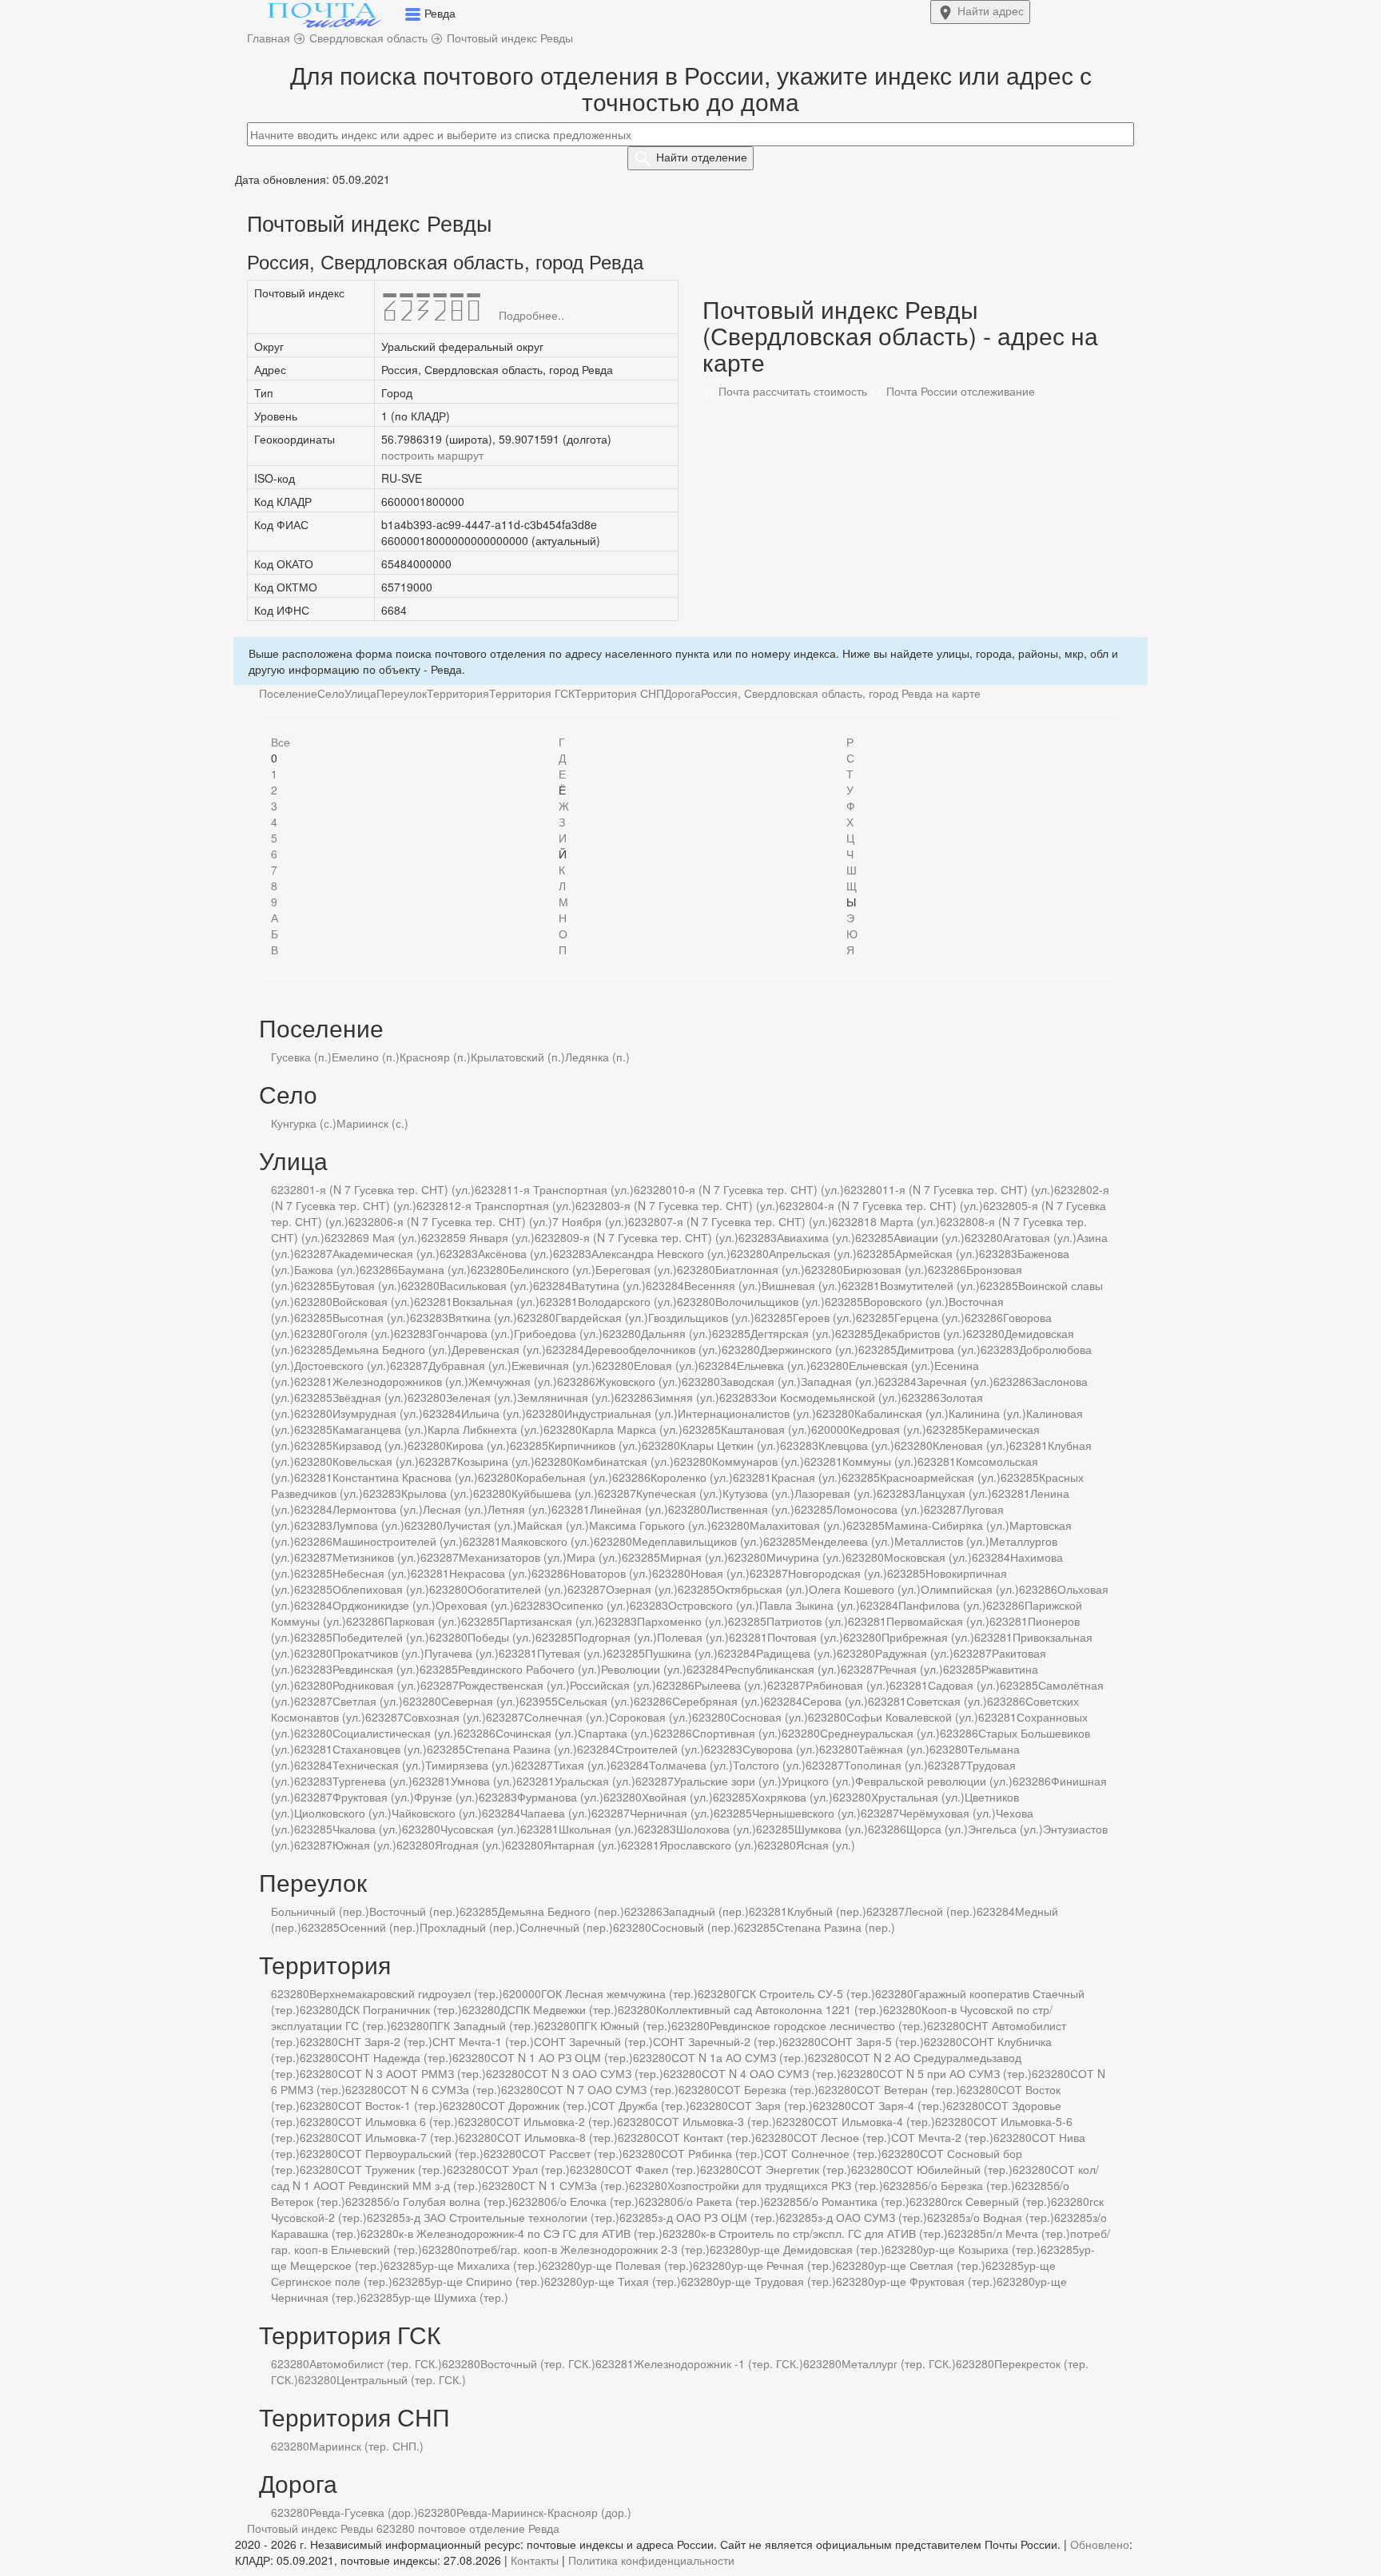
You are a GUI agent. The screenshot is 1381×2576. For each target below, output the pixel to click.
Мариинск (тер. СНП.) (366, 2446)
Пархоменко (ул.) (683, 1621)
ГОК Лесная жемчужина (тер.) (619, 1993)
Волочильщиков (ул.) (770, 1301)
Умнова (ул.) (484, 1781)
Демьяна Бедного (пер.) (561, 1911)
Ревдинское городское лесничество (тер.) (818, 2025)
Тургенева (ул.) (372, 1781)
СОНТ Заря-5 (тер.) (872, 2041)
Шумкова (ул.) (831, 1829)
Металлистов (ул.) (942, 1541)
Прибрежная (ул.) (928, 1637)
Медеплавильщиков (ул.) (698, 1541)
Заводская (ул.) (760, 1381)
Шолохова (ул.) (716, 1829)
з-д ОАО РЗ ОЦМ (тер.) (718, 2217)
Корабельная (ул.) (564, 1477)
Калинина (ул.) (987, 1413)
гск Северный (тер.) (999, 2201)
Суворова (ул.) (781, 1749)
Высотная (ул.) (371, 1317)
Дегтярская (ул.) (793, 1333)
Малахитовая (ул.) (798, 1525)
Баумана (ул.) (434, 1269)
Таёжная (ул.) (893, 1749)
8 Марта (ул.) (905, 1221)
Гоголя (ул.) (363, 1333)
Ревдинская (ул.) (376, 1669)
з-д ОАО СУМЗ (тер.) (872, 2217)
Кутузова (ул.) (758, 1493)
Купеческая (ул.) (679, 1493)
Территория (458, 693)
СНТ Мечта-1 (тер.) (483, 2041)
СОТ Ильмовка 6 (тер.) (398, 2121)
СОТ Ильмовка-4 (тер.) (875, 2121)
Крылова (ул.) (437, 1493)
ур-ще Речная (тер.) (784, 2265)
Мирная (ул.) (694, 1557)
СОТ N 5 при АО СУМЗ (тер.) (955, 2073)
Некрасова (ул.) (490, 1573)
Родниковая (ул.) (376, 1685)
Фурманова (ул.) (560, 1797)
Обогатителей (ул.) (517, 1589)
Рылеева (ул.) (731, 1685)
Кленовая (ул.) (971, 1445)
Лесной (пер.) (941, 1911)
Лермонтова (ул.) (378, 1509)
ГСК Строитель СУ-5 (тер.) (806, 1993)
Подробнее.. (531, 315)
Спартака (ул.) (616, 1733)
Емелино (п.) (366, 1057)
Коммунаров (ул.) (758, 1461)
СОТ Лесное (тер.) (842, 2137)
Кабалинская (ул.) (901, 1413)
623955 (539, 1701)
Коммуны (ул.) (880, 1461)
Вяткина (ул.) (483, 1317)
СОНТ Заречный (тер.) (593, 2041)
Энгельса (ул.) (1005, 1829)
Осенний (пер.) (380, 1927)
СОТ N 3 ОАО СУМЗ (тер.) (594, 2073)
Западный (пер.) (706, 1911)
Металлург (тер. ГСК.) (899, 2363)
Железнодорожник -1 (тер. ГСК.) (718, 2363)
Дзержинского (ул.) (809, 1349)
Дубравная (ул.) (470, 1365)
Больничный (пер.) (320, 1911)
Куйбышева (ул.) (555, 1493)
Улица (360, 693)
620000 (830, 1429)
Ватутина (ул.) (609, 1285)
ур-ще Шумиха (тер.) (454, 2297)
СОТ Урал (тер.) (527, 2169)
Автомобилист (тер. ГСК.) (376, 2363)
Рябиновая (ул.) (848, 1685)
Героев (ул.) (824, 1317)
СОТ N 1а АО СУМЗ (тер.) (740, 2057)
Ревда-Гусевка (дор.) (364, 2512)
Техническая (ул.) (379, 1765)
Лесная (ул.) (455, 1509)
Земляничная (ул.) (566, 1397)
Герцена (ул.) (929, 1317)
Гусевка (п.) (301, 1057)
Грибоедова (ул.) (558, 1333)
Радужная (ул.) (914, 1653)
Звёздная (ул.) (370, 1397)
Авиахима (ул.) (816, 1237)
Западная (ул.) (840, 1381)
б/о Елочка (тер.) (595, 2201)
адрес (991, 10)
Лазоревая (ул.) (836, 1493)
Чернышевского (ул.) (806, 1813)
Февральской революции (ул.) (934, 1781)
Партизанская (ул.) (549, 1621)
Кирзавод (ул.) (370, 1445)
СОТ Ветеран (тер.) (908, 2089)
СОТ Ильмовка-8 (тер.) (557, 2137)
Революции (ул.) (644, 1669)
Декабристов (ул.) (920, 1333)
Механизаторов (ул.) (513, 1557)
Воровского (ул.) (906, 1301)
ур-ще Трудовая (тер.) (778, 2281)
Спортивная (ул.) (737, 1733)
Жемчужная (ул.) (513, 1381)
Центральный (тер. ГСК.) (401, 2379)
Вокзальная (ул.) (496, 1301)
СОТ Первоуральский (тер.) (411, 2153)
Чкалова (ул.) (367, 1829)
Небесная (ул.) (372, 1573)
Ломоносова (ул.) (878, 1509)
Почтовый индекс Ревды (310, 2528)
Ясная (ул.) (826, 1845)
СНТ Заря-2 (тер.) (385, 2041)
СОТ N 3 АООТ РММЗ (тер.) (412, 2073)
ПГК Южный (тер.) (624, 2025)
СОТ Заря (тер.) (770, 2105)
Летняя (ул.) (519, 1509)
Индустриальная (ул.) (621, 1413)
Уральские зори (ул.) (728, 1781)
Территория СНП (619, 693)
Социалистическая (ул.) (395, 1733)
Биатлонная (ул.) (760, 1269)
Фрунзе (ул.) (446, 1797)
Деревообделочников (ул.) (653, 1349)
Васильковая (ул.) (486, 1285)
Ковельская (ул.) (376, 1461)
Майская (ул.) (553, 1525)
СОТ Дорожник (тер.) (536, 2105)
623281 (494, 1189)
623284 (552, 1285)
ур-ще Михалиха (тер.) (482, 2265)
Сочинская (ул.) (537, 1733)
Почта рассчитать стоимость (791, 391)
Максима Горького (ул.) (650, 1525)
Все (281, 742)
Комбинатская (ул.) (623, 1461)
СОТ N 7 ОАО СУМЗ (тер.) (609, 2089)
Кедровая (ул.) (888, 1429)
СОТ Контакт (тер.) (706, 2137)
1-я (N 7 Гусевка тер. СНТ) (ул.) (392, 1189)
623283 (758, 1237)
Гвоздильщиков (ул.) (701, 1317)
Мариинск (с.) (372, 1123)
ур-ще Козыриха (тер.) (982, 2249)
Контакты (535, 2560)
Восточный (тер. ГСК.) (538, 2363)
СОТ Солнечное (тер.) (823, 2153)
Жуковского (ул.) (639, 1381)
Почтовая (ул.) (805, 1637)
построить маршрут (432, 455)
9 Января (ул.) (497, 1237)
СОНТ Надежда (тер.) (395, 2057)
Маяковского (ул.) (547, 1541)
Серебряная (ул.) (718, 1701)
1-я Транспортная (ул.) (573, 1189)
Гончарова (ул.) (473, 1333)
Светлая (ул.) (368, 1701)
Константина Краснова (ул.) (405, 1477)
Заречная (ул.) (955, 1381)
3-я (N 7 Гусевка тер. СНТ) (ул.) (696, 1205)
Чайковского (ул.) (437, 1813)
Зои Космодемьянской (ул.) (830, 1397)
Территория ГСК (532, 693)
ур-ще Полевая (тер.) (637, 2265)
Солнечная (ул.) (567, 1717)
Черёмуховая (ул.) (947, 1813)
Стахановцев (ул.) (380, 1749)
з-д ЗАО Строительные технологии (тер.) (512, 2217)
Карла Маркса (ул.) (632, 1429)
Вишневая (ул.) (802, 1285)
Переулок (402, 693)
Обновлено (1100, 2544)
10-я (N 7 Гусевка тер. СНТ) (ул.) (758, 1189)
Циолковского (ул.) (343, 1813)
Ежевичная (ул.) (553, 1365)
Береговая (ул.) (636, 1269)
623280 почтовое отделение (451, 2528)
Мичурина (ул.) (806, 1557)
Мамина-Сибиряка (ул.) (947, 1525)
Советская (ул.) (947, 1701)
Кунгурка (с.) (304, 1123)
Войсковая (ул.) (373, 1301)
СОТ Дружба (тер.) (641, 2105)
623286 (344, 1237)
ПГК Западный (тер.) (484, 2025)
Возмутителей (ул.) (930, 1285)
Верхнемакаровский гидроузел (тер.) (406, 1993)
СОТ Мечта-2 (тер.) (942, 2137)
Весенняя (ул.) (723, 1285)
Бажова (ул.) (327, 1269)
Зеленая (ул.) (482, 1397)
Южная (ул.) (364, 1845)
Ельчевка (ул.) (774, 1365)
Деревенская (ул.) (499, 1349)
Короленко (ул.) (692, 1477)
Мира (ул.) (594, 1557)
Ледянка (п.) (597, 1057)
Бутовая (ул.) (367, 1285)
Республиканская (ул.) (783, 1669)
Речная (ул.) (911, 1669)
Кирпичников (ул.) (595, 1445)
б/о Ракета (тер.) (720, 2201)
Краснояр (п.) (435, 1057)
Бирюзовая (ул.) (886, 1269)
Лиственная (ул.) (750, 1509)
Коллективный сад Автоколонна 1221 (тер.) (770, 2009)
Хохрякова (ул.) (792, 1797)
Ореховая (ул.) (475, 1605)
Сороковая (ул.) (651, 1717)
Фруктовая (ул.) (373, 1797)
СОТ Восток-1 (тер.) (390, 2105)
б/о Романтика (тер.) (856, 2201)
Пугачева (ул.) (462, 1653)
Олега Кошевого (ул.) (865, 1589)
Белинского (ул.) (552, 1269)
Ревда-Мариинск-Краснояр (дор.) (544, 2512)
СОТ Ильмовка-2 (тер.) (557, 2121)
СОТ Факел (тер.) (654, 2169)
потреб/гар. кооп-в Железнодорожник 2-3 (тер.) (585, 2249)
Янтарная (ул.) (582, 1845)
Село (331, 693)
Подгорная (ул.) (615, 1637)
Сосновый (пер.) (694, 1927)
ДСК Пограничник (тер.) (400, 2009)
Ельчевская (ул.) (891, 1365)
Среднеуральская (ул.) (880, 1733)
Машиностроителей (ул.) (398, 1541)
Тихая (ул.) (582, 1765)
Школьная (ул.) (598, 1829)
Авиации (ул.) (929, 1237)
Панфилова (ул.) (942, 1605)
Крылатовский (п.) (518, 1057)
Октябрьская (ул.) (762, 1589)
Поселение (288, 693)
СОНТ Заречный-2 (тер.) (718, 2041)
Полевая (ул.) (693, 1637)
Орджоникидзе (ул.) (384, 1605)
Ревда (544, 2528)
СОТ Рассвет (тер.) (572, 2153)
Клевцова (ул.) (856, 1445)
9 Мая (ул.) (392, 1237)
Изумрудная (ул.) (378, 1413)
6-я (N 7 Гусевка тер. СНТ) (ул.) (470, 1221)
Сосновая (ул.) (769, 1717)
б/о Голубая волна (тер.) (448, 2201)
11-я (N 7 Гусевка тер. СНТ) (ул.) (968, 1189)
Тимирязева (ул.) (470, 1765)
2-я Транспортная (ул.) (515, 1205)
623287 (313, 1253)
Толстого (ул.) (769, 1765)
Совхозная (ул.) (445, 1717)
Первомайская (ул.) (938, 1621)
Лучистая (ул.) (480, 1525)
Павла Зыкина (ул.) (810, 1605)
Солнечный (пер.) (566, 1927)
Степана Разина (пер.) (836, 1927)
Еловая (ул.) (666, 1365)
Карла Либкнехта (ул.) (486, 1429)
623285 (440, 1237)
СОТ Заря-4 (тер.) (899, 2105)
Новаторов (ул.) (611, 1573)
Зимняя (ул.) (686, 1397)
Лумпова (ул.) (368, 1525)
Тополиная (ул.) (886, 1765)
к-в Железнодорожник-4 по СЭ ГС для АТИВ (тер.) (531, 2233)
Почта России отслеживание (959, 391)
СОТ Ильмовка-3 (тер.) (716, 2121)
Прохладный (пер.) (470, 1927)
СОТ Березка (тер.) (768, 2089)
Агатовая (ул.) (1040, 1237)
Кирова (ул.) (478, 1445)
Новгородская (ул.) (838, 1573)
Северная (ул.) (480, 1701)
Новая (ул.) (720, 1573)
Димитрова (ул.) (939, 1349)
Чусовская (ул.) (480, 1829)
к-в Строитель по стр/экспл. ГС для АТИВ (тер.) (824, 2233)
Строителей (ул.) (660, 1749)
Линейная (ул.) (629, 1509)
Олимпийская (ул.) (970, 1589)
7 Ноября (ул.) (590, 1221)
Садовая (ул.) (964, 1685)
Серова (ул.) (835, 1701)
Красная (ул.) (806, 1477)
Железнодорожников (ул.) (400, 1381)
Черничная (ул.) (672, 1813)
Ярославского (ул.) (708, 1845)
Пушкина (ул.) (681, 1653)
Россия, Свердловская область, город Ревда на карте (841, 693)
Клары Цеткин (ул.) (730, 1445)
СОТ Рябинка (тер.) (712, 2153)
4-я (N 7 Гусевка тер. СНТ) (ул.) (900, 1205)
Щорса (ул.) (937, 1829)
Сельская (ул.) (596, 1701)
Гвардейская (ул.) (602, 1317)
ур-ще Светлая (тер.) (930, 2265)
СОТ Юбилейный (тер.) (951, 2169)
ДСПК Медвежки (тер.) (559, 2009)
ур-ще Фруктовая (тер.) (935, 2281)
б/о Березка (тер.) (968, 2185)
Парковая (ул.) (423, 1621)
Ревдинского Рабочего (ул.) (529, 1669)
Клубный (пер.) (827, 1911)
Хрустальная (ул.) (918, 1797)
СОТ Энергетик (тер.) (795, 2169)
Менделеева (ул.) (848, 1541)
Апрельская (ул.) (813, 1253)
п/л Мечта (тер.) (1028, 2233)
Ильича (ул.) (493, 1413)
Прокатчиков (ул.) (378, 1653)
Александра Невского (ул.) (661, 1253)
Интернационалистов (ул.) (747, 1413)
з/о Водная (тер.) (1010, 2217)
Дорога (683, 693)
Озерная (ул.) (642, 1589)
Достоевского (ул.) (342, 1365)
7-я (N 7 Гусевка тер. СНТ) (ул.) (749, 1221)
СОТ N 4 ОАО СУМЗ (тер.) (771, 2073)
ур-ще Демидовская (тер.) (816, 2249)
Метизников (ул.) (376, 1557)
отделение (702, 157)
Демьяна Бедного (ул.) (392, 1349)
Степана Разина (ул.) (521, 1749)
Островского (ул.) (714, 1605)
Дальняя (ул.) (677, 1333)
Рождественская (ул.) (514, 1685)
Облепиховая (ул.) (381, 1589)
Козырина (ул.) (496, 1461)
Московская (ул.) (928, 1557)
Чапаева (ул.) (556, 1813)
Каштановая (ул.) (766, 1429)
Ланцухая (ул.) (953, 1493)
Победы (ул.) (501, 1637)
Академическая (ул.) (386, 1253)
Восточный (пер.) (414, 1911)
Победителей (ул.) (381, 1637)
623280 (290, 1189)
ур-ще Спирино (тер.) (488, 2281)
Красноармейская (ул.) (940, 1477)
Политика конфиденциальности (651, 2560)
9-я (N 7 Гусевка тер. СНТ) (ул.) (656, 1237)
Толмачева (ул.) (691, 1765)
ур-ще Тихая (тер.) (632, 2281)
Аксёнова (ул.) (515, 1253)
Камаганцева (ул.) (380, 1429)
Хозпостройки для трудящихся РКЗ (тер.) (775, 2185)
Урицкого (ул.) (818, 1781)
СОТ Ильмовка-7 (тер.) (398, 2137)
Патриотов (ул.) (807, 1621)
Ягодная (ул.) (470, 1845)
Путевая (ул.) (572, 1653)
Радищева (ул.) (796, 1653)
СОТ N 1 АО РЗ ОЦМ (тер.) (562, 2057)
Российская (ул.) (613, 1685)
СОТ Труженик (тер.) (392, 2169)
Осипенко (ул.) (591, 1605)
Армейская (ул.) (937, 1253)
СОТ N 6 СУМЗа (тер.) (442, 2089)
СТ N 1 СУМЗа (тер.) (575, 2185)
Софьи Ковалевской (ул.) (912, 1717)
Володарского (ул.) (627, 1301)
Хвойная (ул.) (677, 1797)
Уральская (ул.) (595, 1781)
